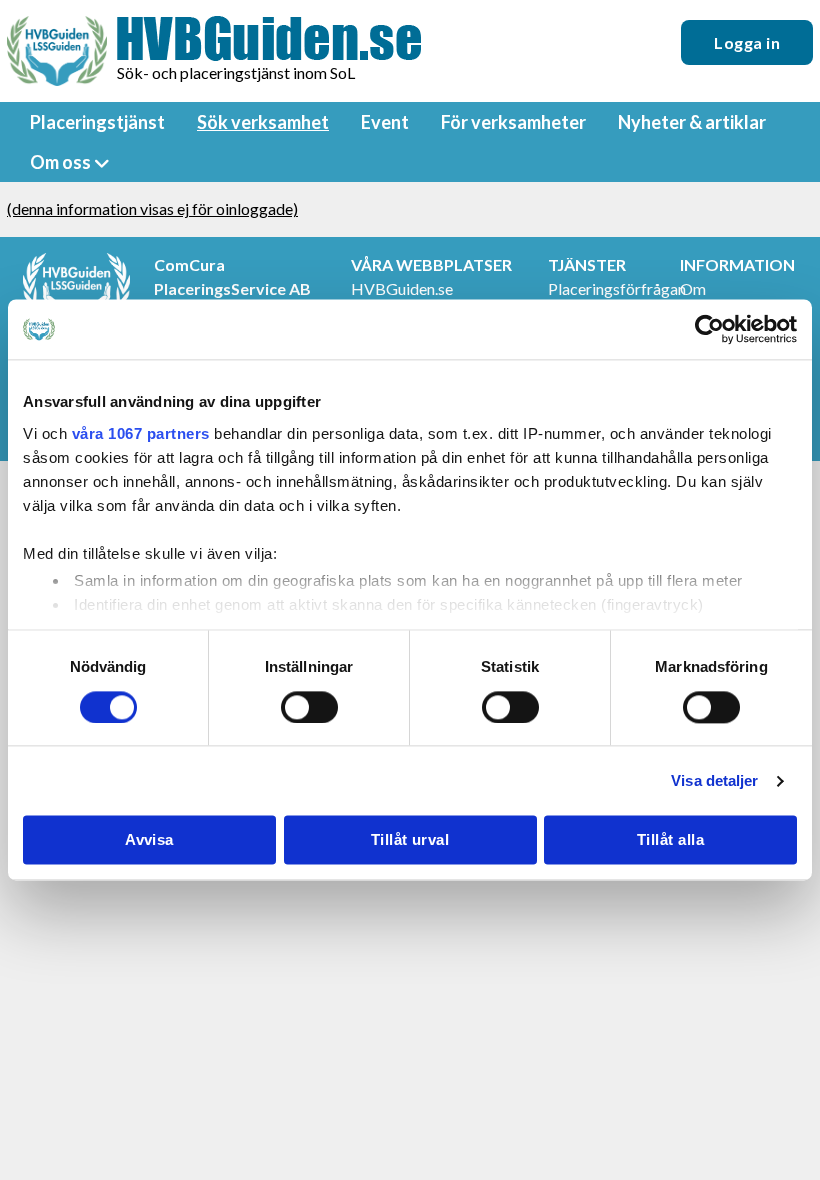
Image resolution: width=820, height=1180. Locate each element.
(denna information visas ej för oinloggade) (152, 208)
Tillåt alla (670, 840)
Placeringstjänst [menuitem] (97, 122)
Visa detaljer (714, 780)
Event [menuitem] (385, 122)
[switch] (309, 707)
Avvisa (149, 840)
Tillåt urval (410, 840)
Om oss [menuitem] (60, 162)
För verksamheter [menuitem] (513, 122)
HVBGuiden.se (402, 288)
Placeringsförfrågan (617, 288)
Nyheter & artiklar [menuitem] (692, 122)
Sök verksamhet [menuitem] (263, 122)
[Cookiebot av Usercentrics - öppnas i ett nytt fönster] (709, 329)
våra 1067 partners (141, 433)
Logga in (747, 42)
